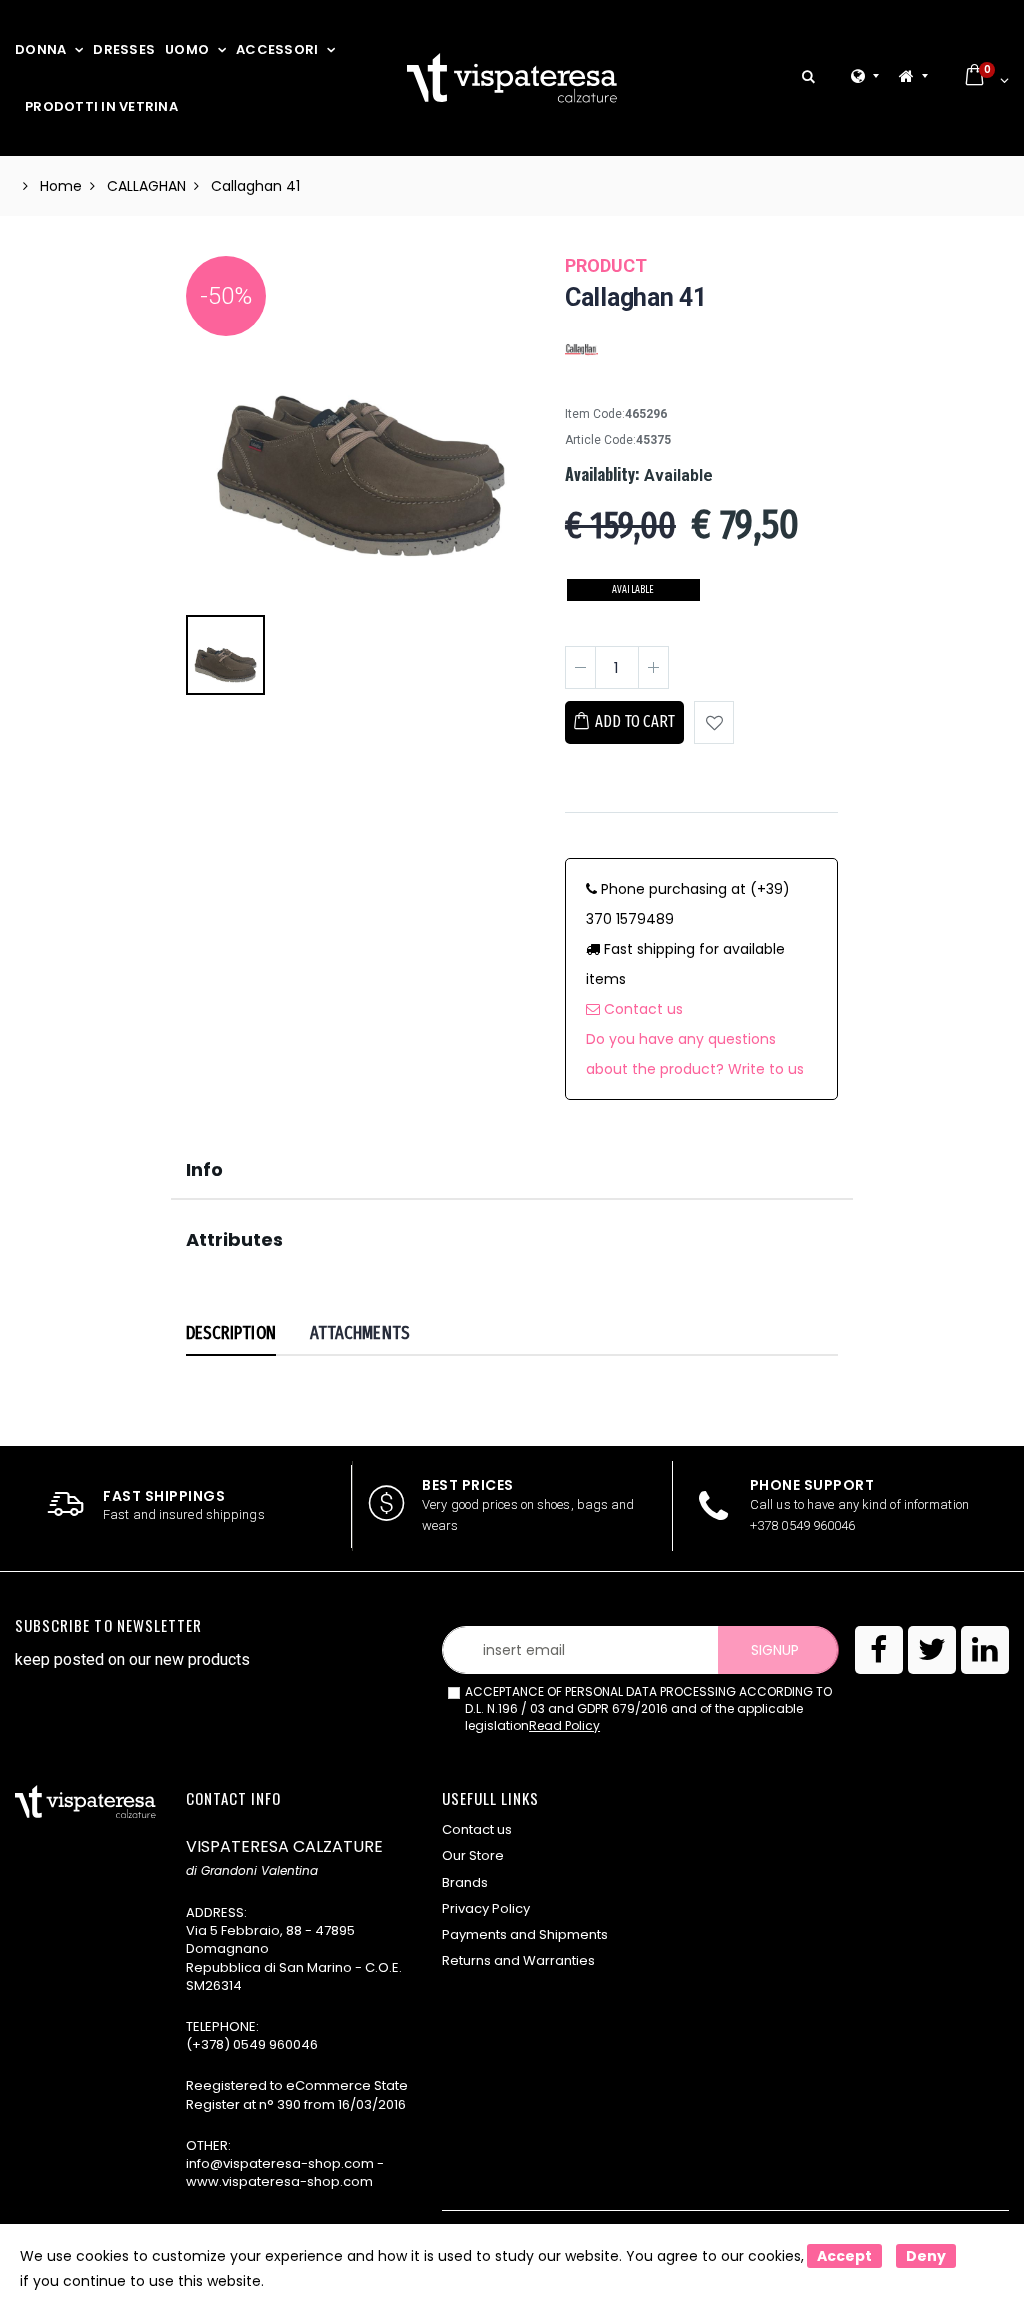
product (606, 265)
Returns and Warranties (518, 1960)
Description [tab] (231, 1333)
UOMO (187, 49)
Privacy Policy (486, 1908)
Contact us (641, 1009)
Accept (844, 2256)
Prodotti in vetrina (101, 106)
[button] (808, 77)
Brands (465, 1882)
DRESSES (124, 49)
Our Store (473, 1855)
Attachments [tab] (360, 1333)
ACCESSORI (277, 49)
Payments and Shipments (525, 1934)
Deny (926, 2256)
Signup (775, 1650)
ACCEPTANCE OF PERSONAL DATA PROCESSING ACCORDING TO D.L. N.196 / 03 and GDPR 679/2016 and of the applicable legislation (648, 1709)
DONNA (40, 49)
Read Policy (564, 1725)
